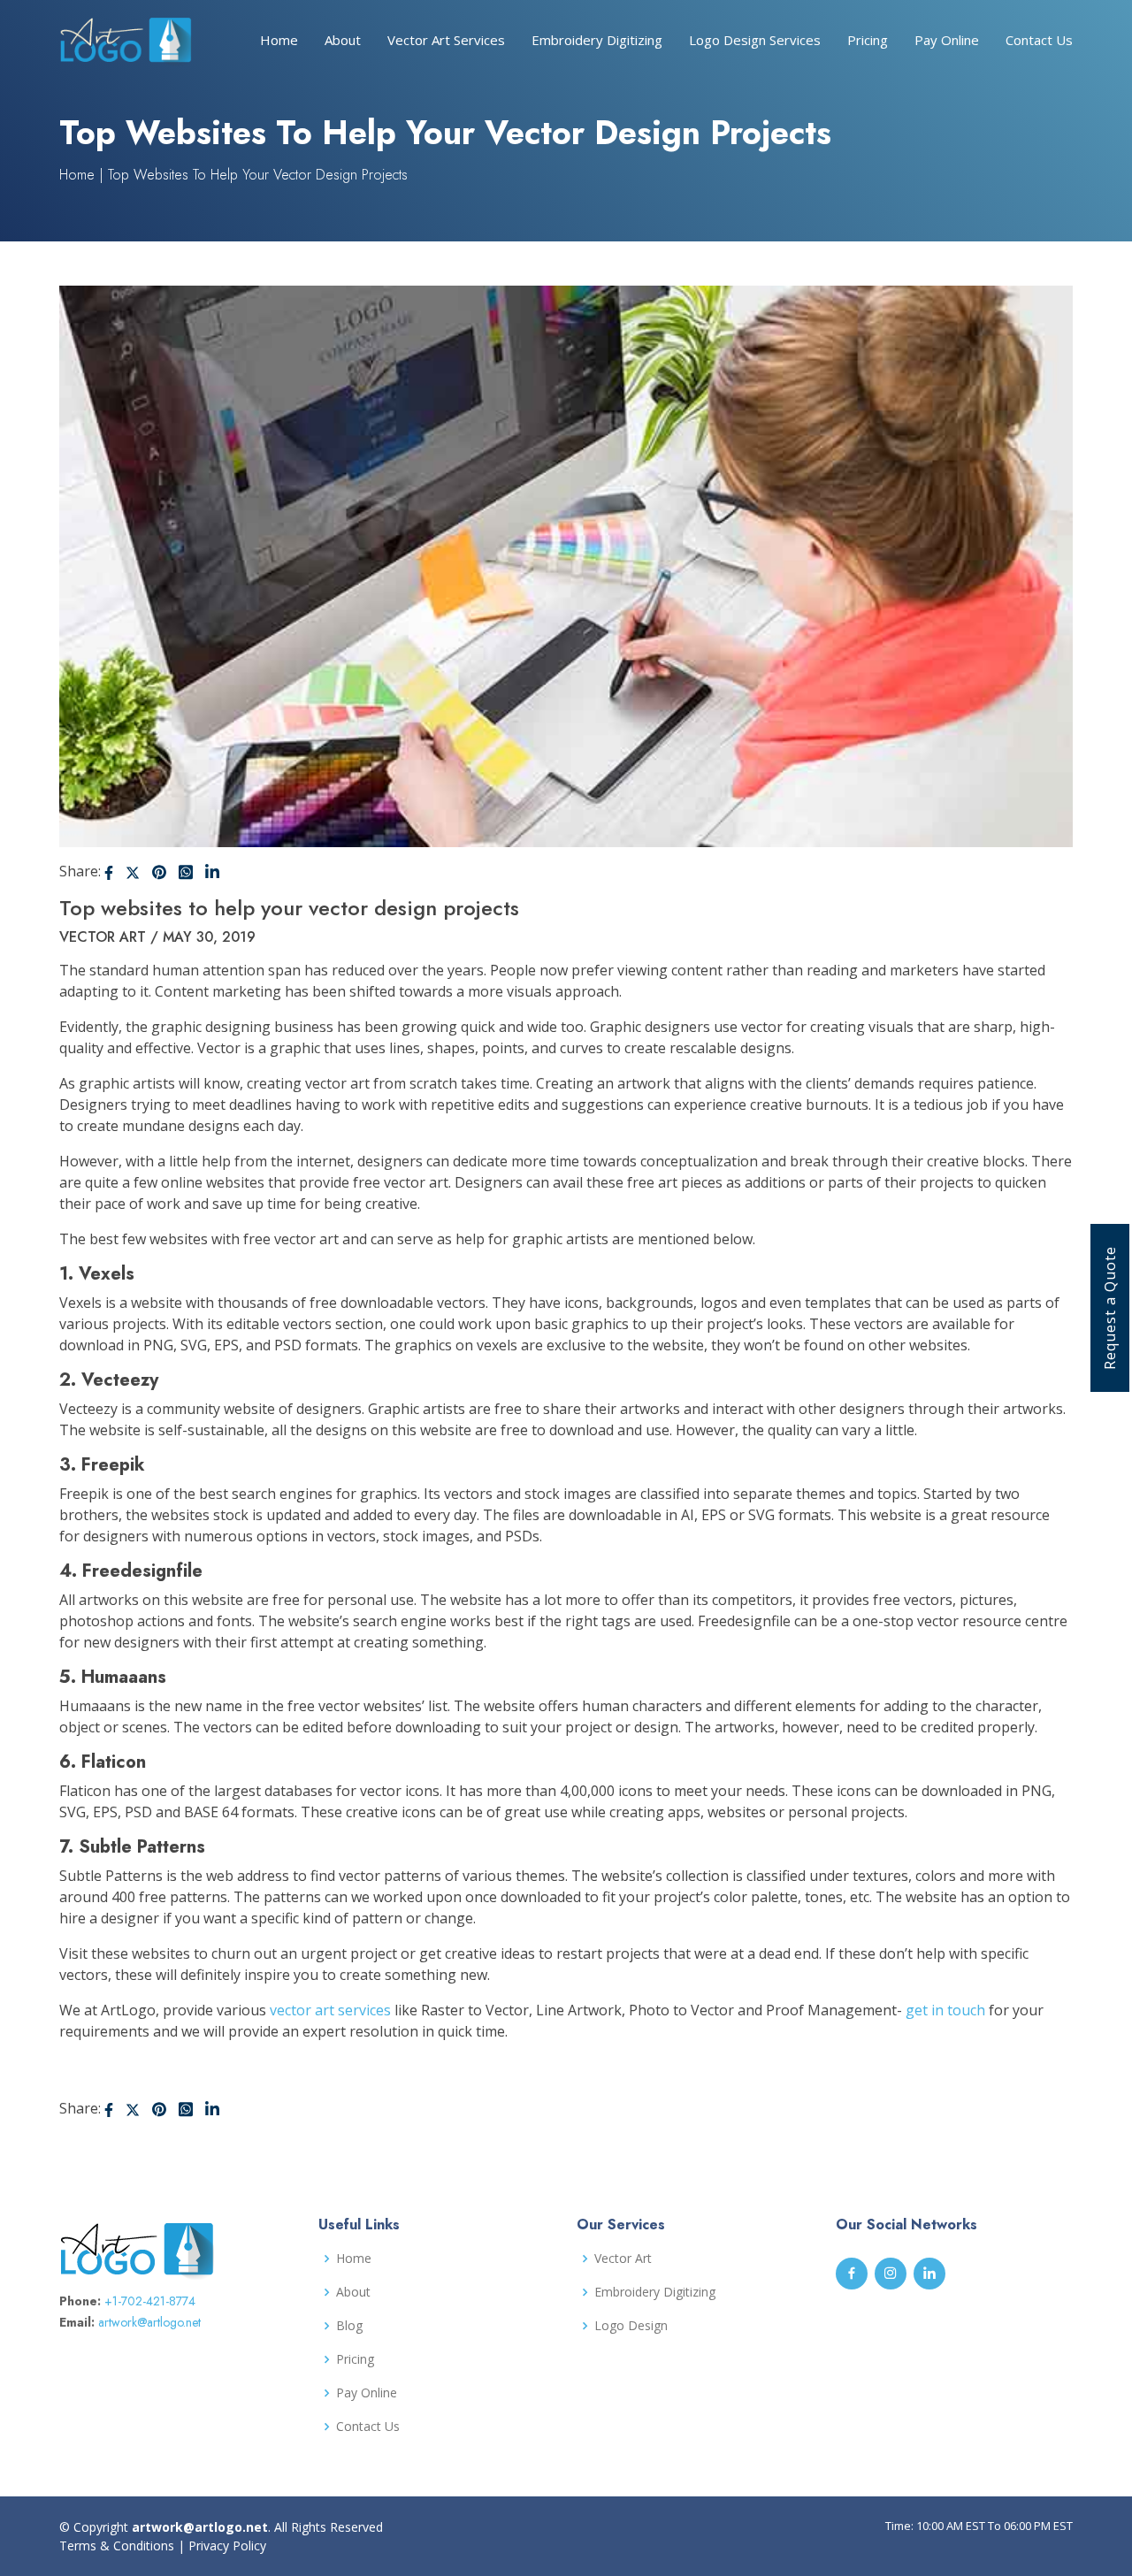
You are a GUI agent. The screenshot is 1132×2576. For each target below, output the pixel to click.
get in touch (945, 2010)
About (343, 40)
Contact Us (1039, 40)
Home (279, 40)
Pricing (868, 40)
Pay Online (947, 40)
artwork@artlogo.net (149, 2322)
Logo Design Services (755, 40)
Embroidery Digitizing (597, 40)
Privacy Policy (227, 2545)
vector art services (330, 2010)
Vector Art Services (446, 40)
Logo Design (631, 2326)
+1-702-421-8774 (150, 2301)
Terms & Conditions (117, 2545)
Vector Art (623, 2259)
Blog (349, 2326)
